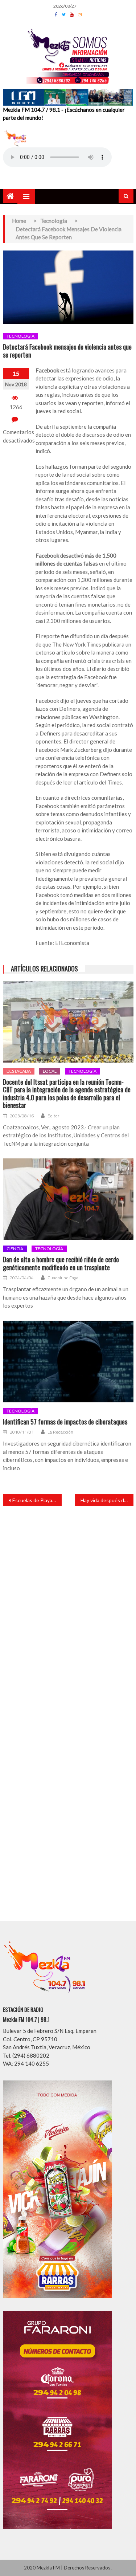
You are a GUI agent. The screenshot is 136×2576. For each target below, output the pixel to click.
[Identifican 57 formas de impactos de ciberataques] (68, 1362)
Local (50, 1071)
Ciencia (15, 1249)
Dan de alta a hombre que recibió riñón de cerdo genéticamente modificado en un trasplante (61, 1263)
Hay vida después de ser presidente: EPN (107, 1500)
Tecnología (20, 336)
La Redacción (60, 1432)
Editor (53, 1116)
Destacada (19, 1071)
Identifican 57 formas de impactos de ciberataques (65, 1422)
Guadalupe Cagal (63, 1278)
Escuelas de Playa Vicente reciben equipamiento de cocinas (37, 1500)
